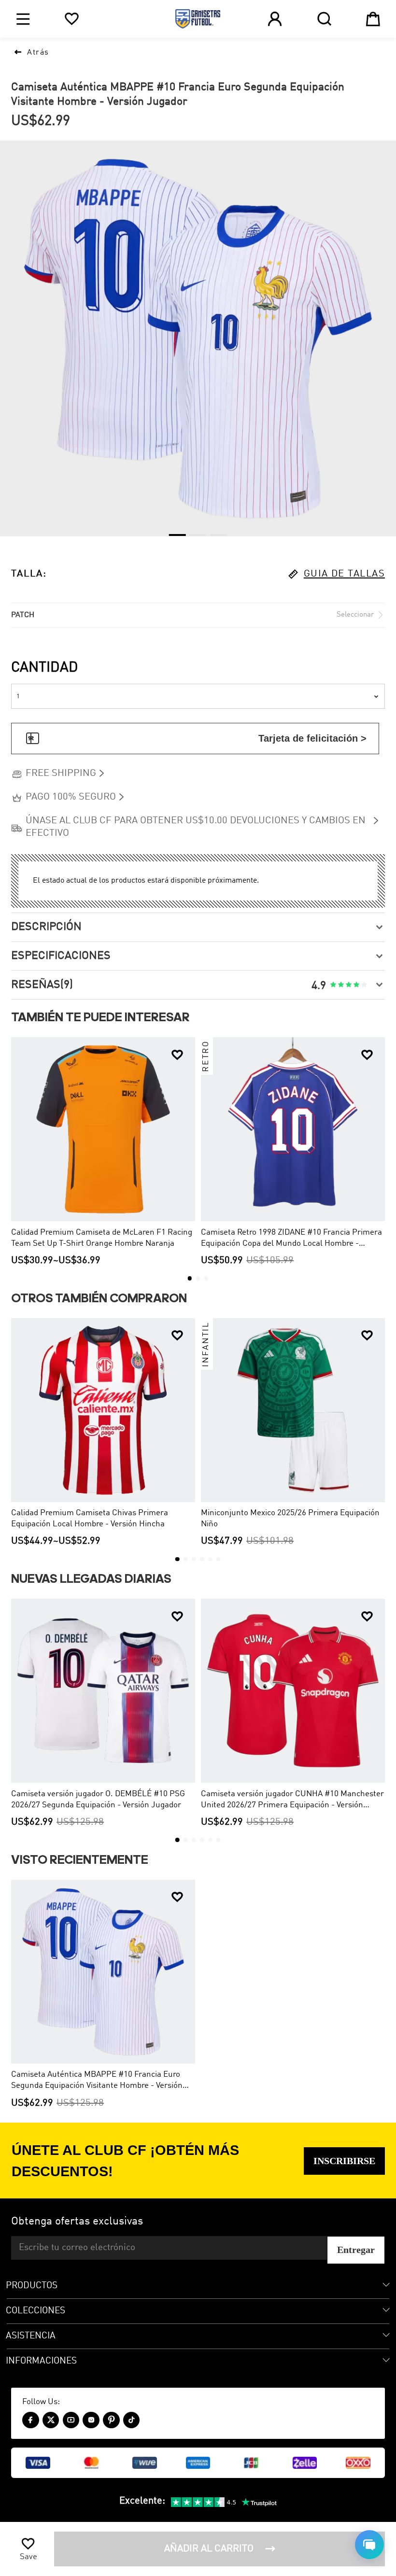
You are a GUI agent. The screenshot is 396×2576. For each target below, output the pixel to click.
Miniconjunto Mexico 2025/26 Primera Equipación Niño (290, 1519)
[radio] (333, 985)
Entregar (356, 2250)
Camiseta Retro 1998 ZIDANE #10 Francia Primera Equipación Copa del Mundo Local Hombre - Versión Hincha (291, 1239)
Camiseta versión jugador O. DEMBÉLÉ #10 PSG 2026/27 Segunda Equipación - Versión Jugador (98, 1800)
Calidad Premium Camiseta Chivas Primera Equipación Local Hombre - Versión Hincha (90, 1519)
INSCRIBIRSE (344, 2161)
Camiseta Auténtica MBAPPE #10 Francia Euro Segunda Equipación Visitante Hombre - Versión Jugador (97, 2081)
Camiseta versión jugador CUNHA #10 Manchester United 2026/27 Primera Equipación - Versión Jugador (292, 1800)
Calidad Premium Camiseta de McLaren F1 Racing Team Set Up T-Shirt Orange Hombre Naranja (102, 1238)
